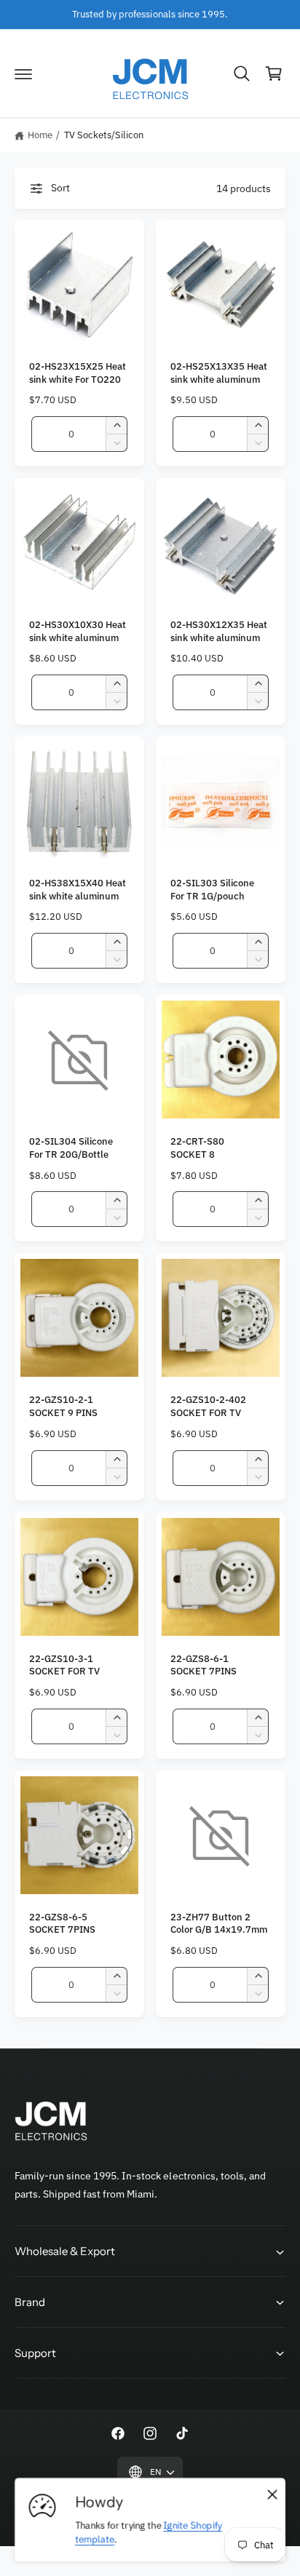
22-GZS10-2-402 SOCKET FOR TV (208, 1406)
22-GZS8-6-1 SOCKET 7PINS (204, 1665)
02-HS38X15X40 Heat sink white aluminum (78, 889)
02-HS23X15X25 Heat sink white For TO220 (78, 373)
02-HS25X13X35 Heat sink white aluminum (219, 373)
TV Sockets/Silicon (104, 135)
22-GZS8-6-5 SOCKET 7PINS (62, 1923)
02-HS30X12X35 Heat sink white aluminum (219, 631)
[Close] (272, 2494)
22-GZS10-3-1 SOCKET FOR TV (64, 1665)
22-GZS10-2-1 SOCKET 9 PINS (63, 1406)
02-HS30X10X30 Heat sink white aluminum (78, 631)
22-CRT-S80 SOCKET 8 (197, 1148)
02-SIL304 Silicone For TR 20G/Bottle (71, 1148)
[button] (23, 73)
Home (40, 135)
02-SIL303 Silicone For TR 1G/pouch (212, 889)
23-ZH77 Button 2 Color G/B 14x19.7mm (219, 1923)
